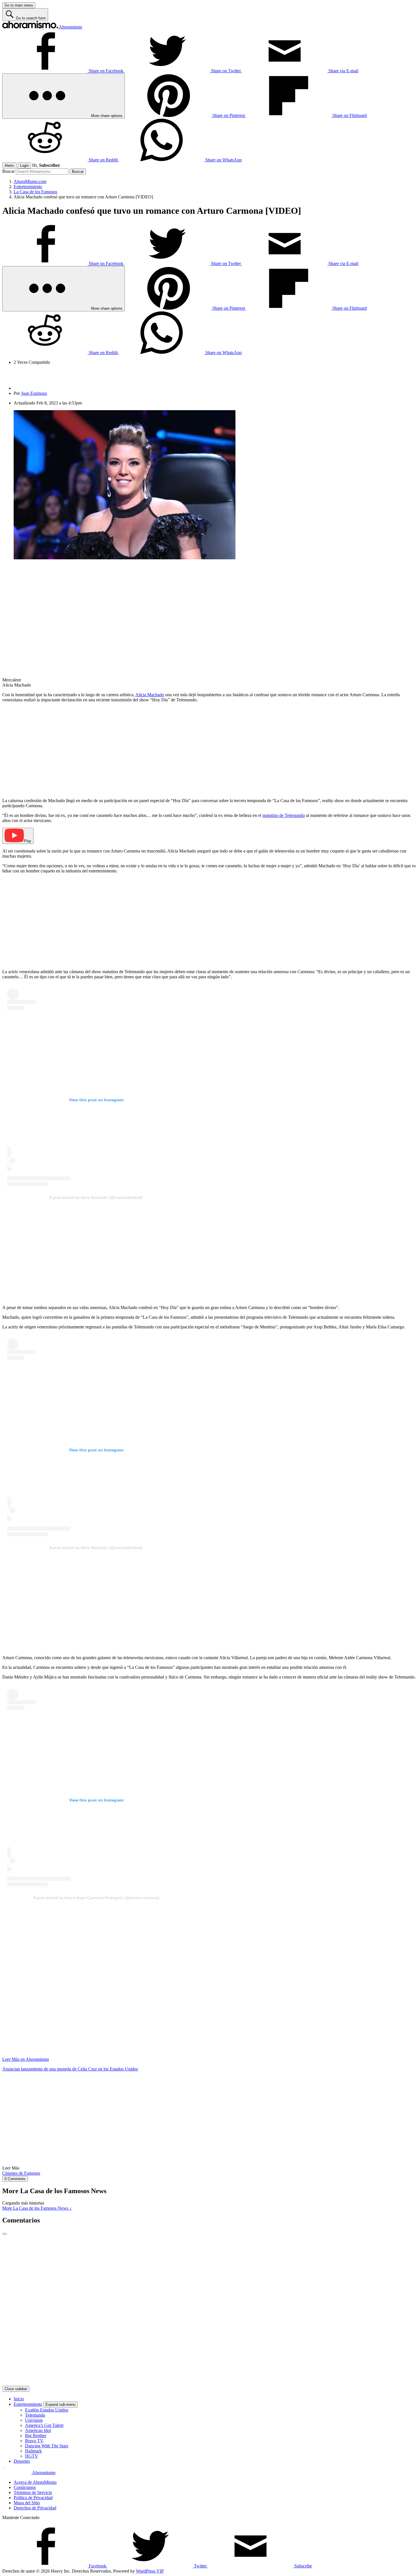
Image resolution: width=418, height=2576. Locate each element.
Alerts (9, 166)
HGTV (32, 2456)
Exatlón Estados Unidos (47, 2410)
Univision (34, 2420)
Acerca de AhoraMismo (35, 2482)
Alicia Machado (150, 695)
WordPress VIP (150, 2571)
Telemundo (35, 2415)
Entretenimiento (28, 2404)
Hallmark (33, 2451)
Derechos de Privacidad (35, 2508)
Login (24, 166)
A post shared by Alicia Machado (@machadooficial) (96, 1197)
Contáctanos (25, 2487)
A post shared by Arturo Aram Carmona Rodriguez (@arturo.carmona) (96, 1898)
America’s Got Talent (44, 2425)
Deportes (22, 2461)
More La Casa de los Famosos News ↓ (37, 2208)
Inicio (19, 2399)
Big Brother (36, 2436)
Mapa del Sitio (27, 2503)
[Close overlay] (5, 2234)
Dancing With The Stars (47, 2446)
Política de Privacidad (33, 2498)
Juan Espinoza (34, 393)
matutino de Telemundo (284, 815)
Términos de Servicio (33, 2492)
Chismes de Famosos (21, 2173)
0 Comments (15, 2179)
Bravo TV (34, 2441)
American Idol (38, 2430)
